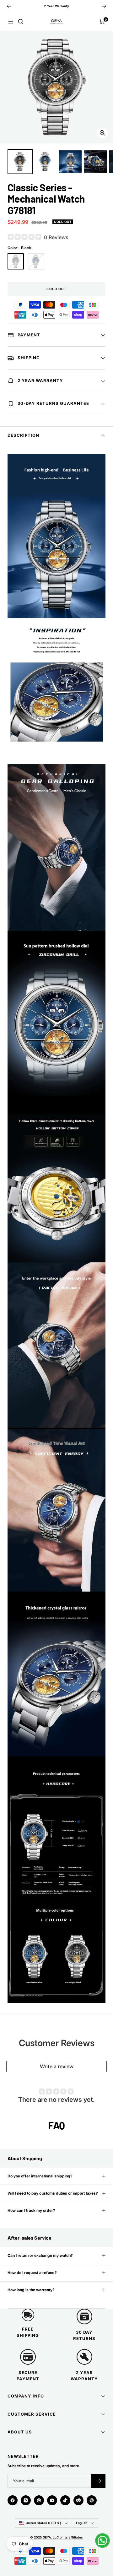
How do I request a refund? (32, 2273)
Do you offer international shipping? (40, 2176)
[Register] (98, 2481)
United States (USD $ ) (43, 2523)
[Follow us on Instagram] (26, 2500)
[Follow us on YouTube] (52, 2500)
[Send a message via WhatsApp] (102, 2541)
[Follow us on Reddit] (78, 2500)
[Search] (21, 22)
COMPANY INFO (26, 2396)
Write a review (57, 2066)
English (82, 2523)
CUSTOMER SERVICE (32, 2414)
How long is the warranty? (31, 2290)
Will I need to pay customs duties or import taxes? (53, 2193)
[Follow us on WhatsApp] (92, 2500)
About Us (20, 2432)
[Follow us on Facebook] (13, 2500)
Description (23, 435)
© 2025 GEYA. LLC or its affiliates (56, 2537)
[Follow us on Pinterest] (39, 2500)
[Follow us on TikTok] (65, 2500)
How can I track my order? (31, 2210)
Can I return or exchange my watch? (40, 2255)
